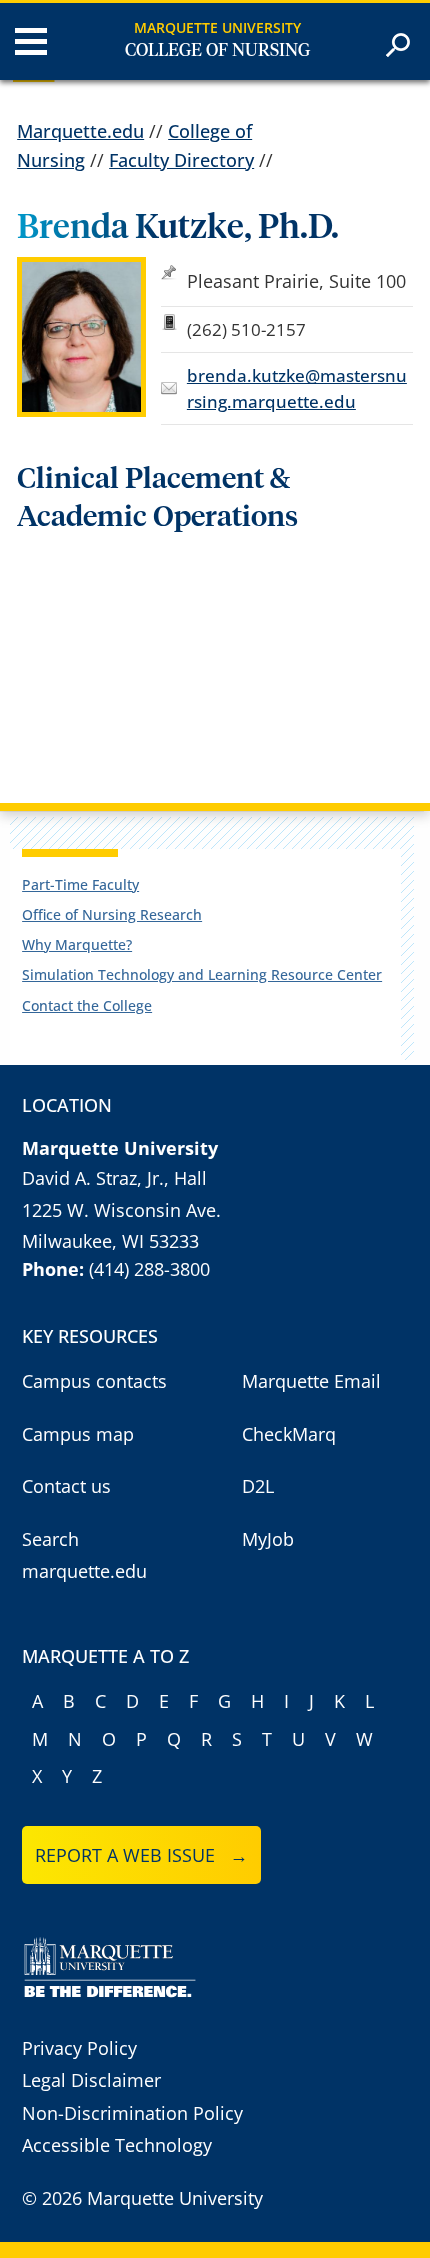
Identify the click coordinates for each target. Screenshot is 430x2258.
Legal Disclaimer (91, 2080)
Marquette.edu (80, 131)
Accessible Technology (117, 2145)
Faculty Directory (181, 160)
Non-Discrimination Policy (132, 2113)
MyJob (268, 1539)
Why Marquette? (77, 944)
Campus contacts (94, 1381)
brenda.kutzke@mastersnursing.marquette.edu (297, 388)
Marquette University (217, 27)
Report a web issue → (141, 1855)
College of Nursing (217, 51)
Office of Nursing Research (112, 914)
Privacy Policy (79, 2048)
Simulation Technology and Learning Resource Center (202, 974)
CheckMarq (289, 1434)
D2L (258, 1486)
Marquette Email (311, 1381)
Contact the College (87, 1005)
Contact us (66, 1486)
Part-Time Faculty (80, 884)
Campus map (78, 1434)
